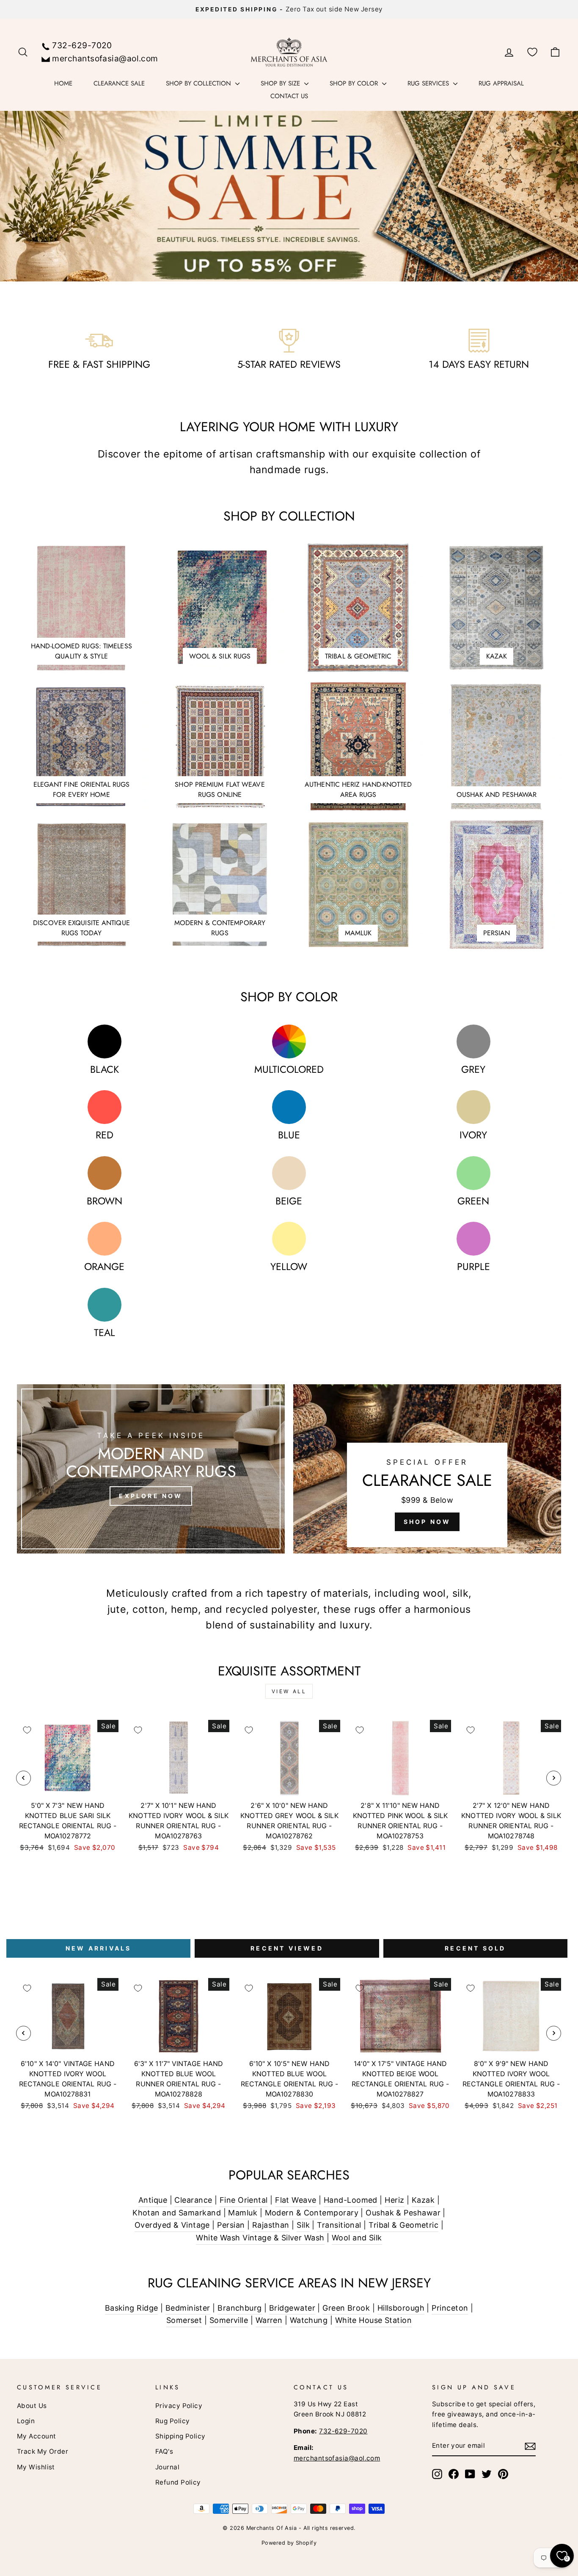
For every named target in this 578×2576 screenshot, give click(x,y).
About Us (32, 2406)
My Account (37, 2436)
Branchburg (240, 2308)
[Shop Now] (427, 1469)
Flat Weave (296, 2200)
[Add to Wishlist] (27, 1730)
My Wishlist (36, 2467)
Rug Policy (173, 2421)
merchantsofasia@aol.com (105, 58)
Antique (153, 2200)
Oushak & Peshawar (403, 2213)
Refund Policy (178, 2482)
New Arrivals (98, 1948)
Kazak (423, 2200)
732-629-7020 (82, 45)
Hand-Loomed (351, 2200)
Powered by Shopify (289, 2543)
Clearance (193, 2200)
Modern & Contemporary (312, 2213)
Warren (269, 2320)
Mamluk (243, 2213)
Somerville (229, 2320)
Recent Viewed (287, 1948)
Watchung (309, 2320)
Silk (303, 2225)
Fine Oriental (244, 2200)
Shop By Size (281, 83)
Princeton (450, 2308)
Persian (231, 2225)
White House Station (374, 2320)
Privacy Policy (179, 2406)
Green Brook (346, 2308)
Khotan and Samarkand (177, 2213)
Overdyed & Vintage (172, 2225)
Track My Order (43, 2451)
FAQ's (164, 2451)
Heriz (394, 2200)
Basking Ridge (132, 2308)
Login (26, 2421)
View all (289, 1691)
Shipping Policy (180, 2436)
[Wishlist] (532, 52)
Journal (167, 2467)
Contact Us (289, 96)
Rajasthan (271, 2225)
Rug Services (429, 83)
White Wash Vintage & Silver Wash (260, 2238)
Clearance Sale (119, 83)
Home (63, 83)
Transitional (339, 2225)
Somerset (184, 2320)
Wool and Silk (357, 2238)
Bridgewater (292, 2308)
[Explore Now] (151, 1469)
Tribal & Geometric (403, 2225)
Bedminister (188, 2308)
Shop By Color (355, 83)
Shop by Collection (200, 83)
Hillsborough (401, 2308)
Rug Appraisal (501, 83)
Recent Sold (475, 1948)
